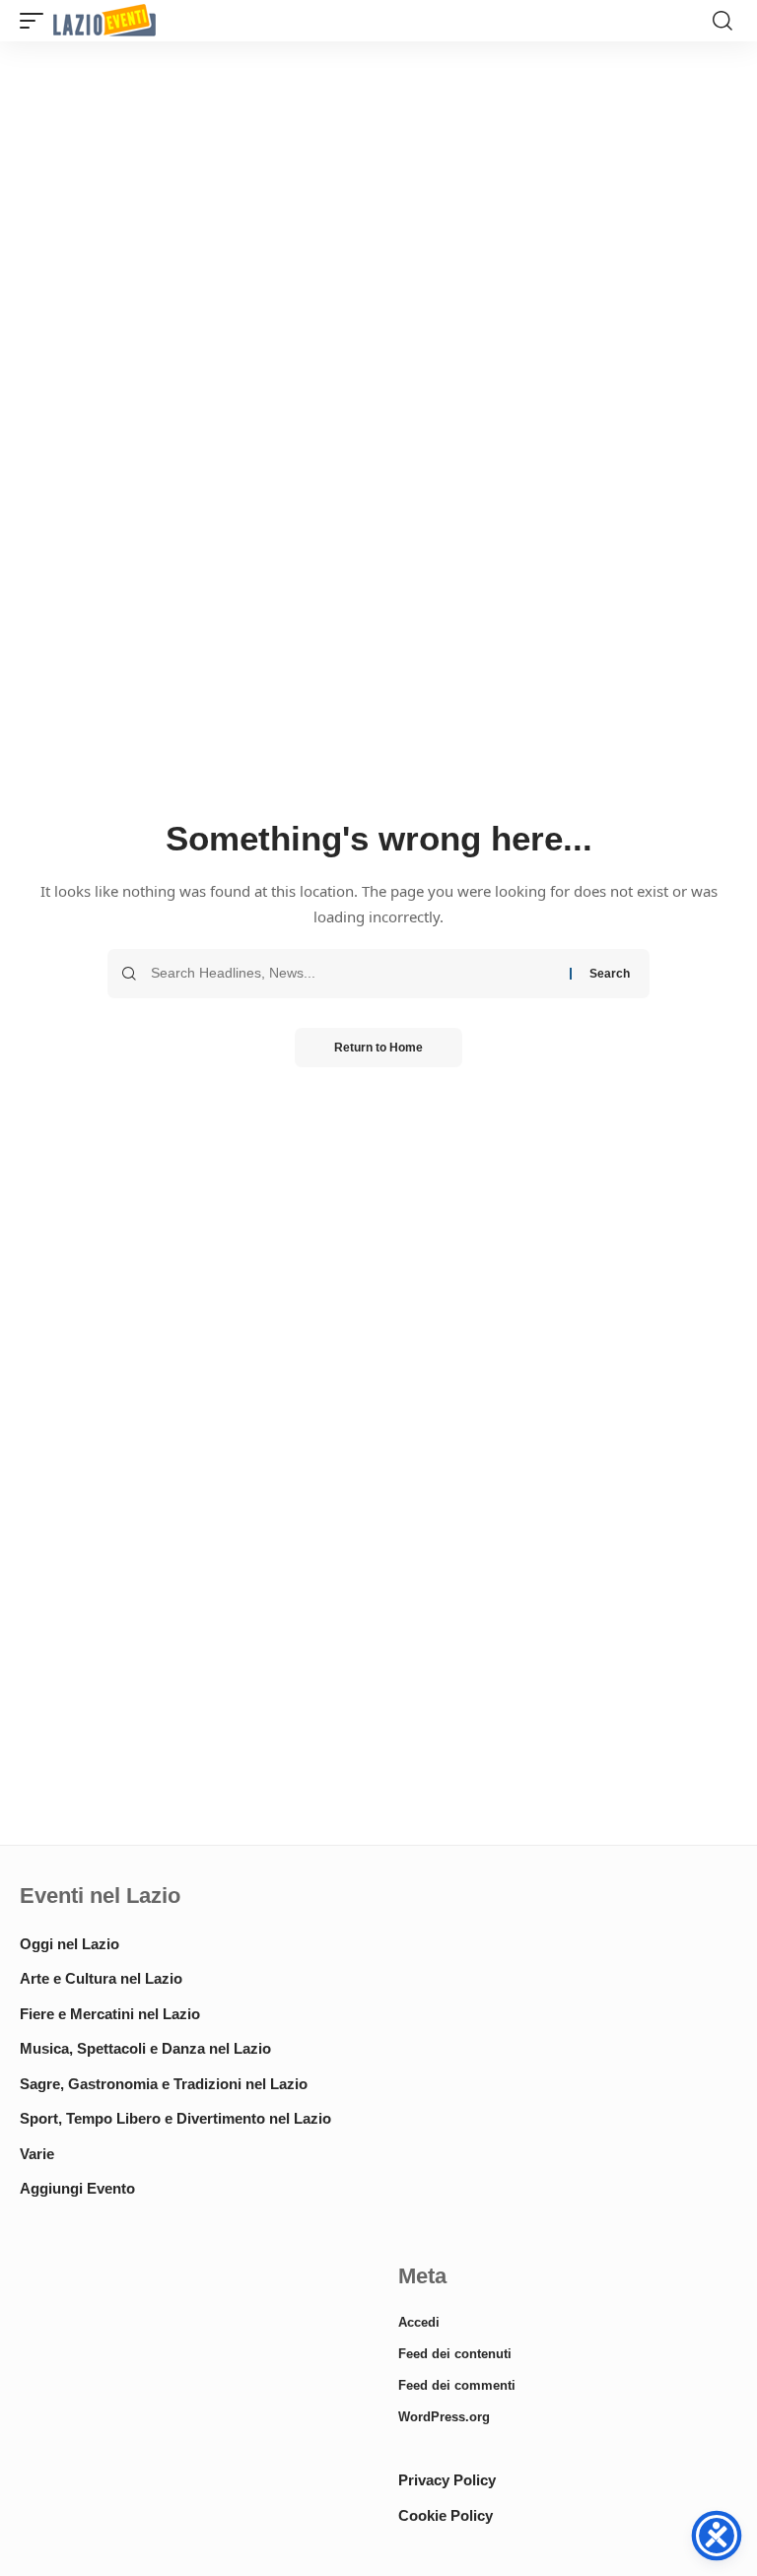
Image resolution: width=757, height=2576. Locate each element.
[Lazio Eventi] (104, 21)
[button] (36, 21)
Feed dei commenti (457, 2385)
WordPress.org (444, 2417)
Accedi (419, 2322)
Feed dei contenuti (455, 2354)
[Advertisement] (189, 2404)
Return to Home (378, 1048)
